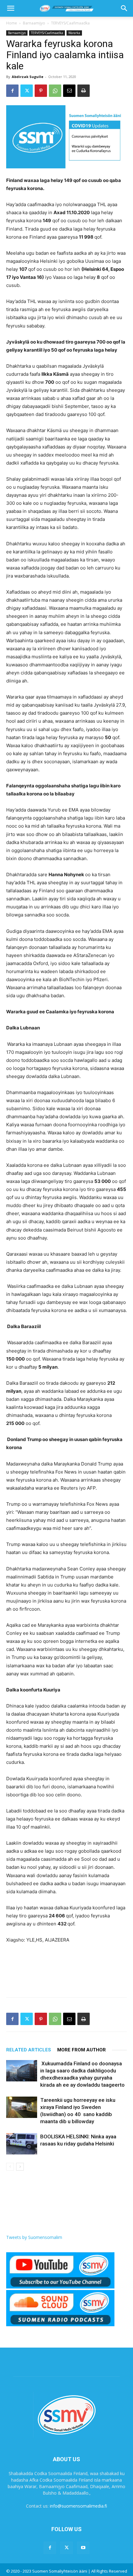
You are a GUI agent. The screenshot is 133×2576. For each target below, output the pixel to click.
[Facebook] (12, 91)
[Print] (84, 91)
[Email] (69, 91)
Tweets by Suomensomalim (34, 2237)
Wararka (74, 33)
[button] (11, 8)
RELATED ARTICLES (29, 2050)
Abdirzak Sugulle (28, 77)
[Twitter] (27, 91)
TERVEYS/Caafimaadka (70, 23)
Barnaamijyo (34, 23)
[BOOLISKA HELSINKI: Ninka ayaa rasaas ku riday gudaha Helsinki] (22, 2144)
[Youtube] (83, 2548)
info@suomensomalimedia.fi (78, 2506)
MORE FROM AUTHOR (82, 2050)
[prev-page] (10, 2167)
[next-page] (20, 2167)
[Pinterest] (41, 91)
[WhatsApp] (55, 91)
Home (12, 23)
